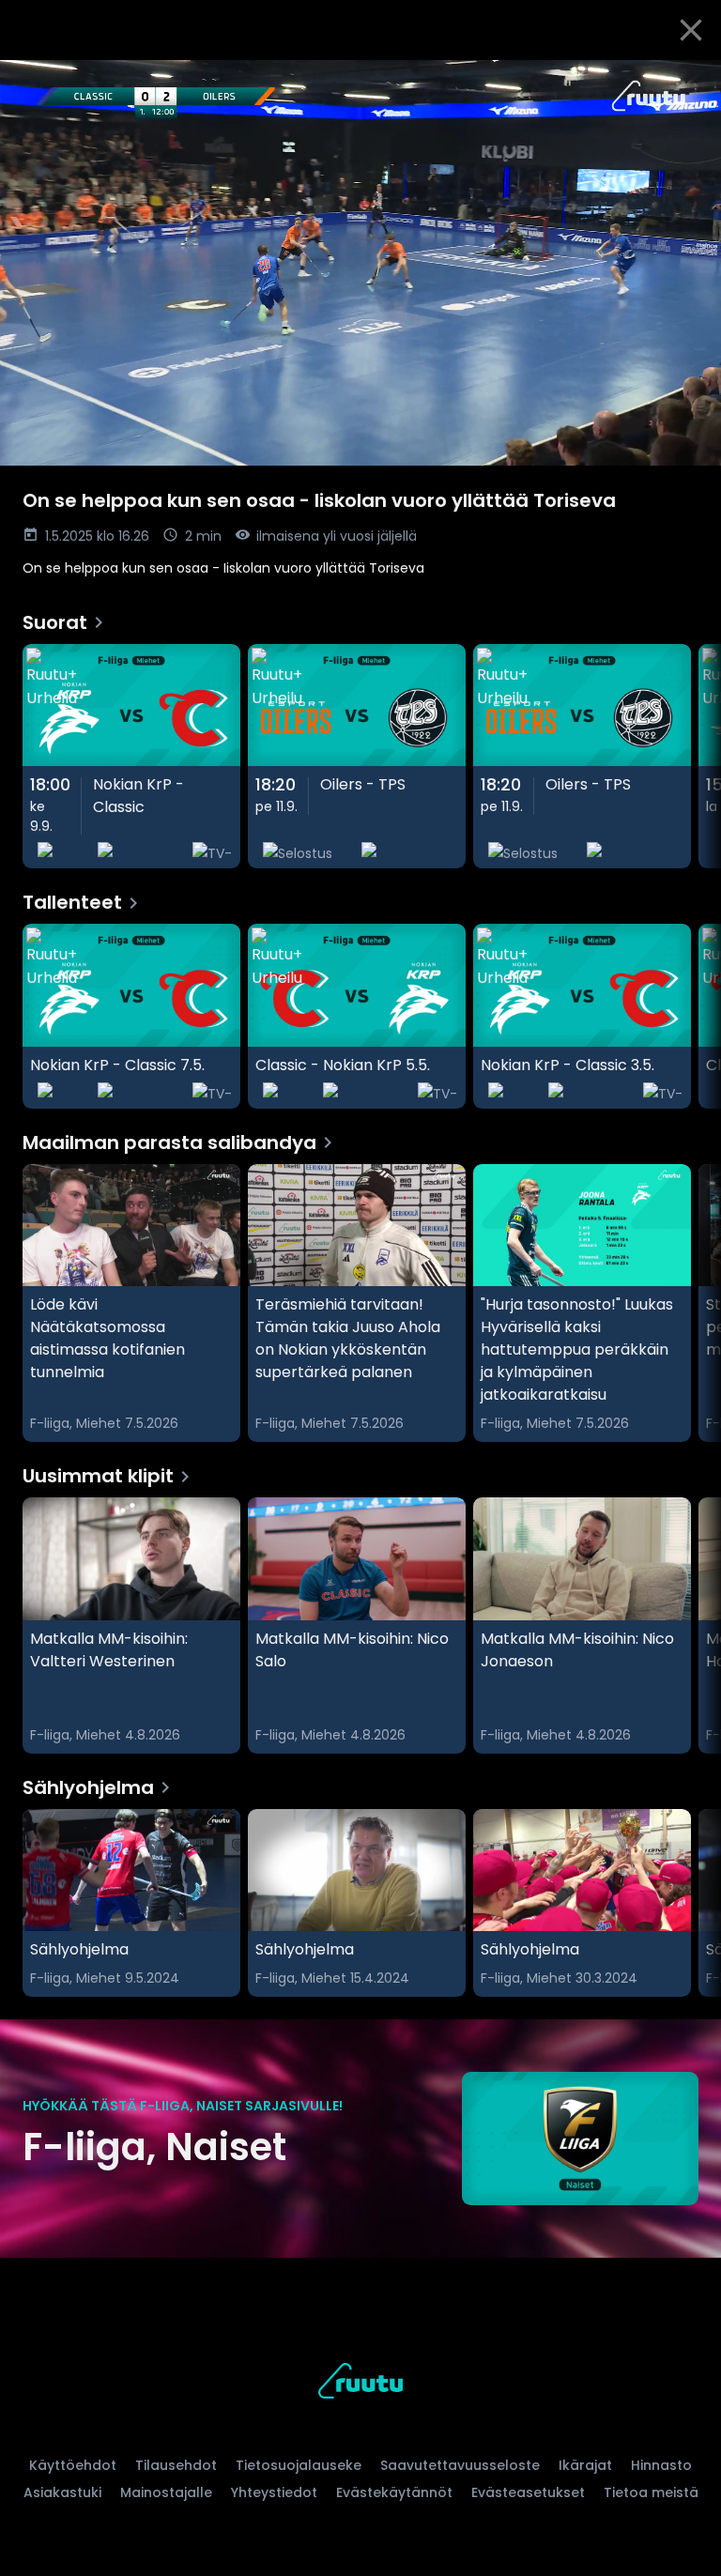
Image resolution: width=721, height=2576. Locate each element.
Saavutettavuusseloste (460, 2465)
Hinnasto (661, 2465)
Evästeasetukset (528, 2492)
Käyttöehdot (73, 2465)
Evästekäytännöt (394, 2492)
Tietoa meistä (651, 2492)
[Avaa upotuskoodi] (685, 82)
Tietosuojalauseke (299, 2465)
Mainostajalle (166, 2492)
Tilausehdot (176, 2465)
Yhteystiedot (274, 2492)
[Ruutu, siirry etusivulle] (360, 2384)
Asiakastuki (62, 2492)
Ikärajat (585, 2465)
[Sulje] (691, 30)
